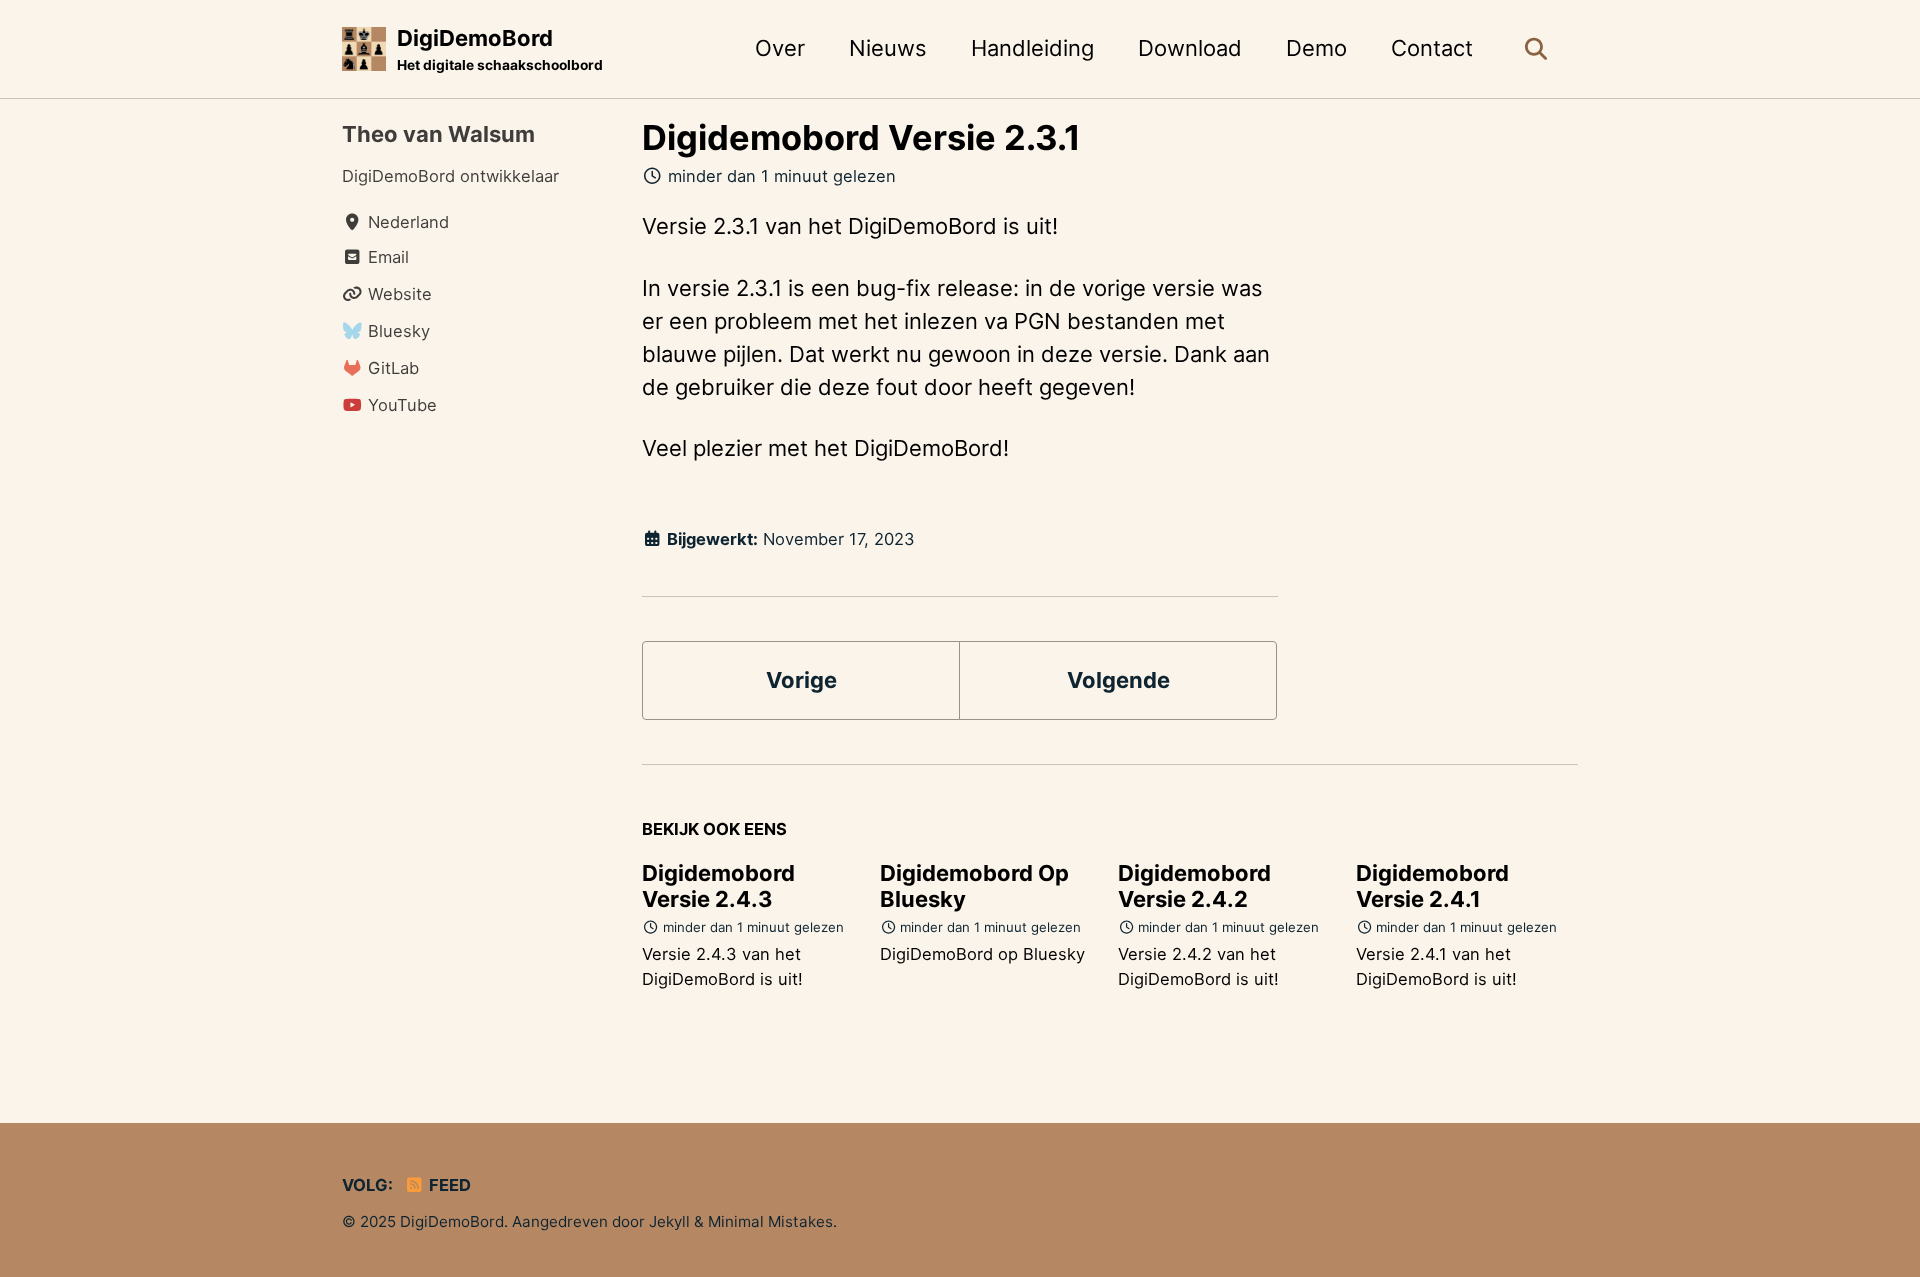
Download (1190, 48)
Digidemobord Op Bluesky (974, 886)
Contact (1432, 48)
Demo (1316, 48)
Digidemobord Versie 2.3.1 (861, 137)
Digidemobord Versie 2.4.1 (1432, 886)
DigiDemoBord (500, 49)
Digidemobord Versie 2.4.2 (1194, 886)
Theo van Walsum (438, 134)
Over (780, 48)
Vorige (801, 680)
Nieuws (888, 48)
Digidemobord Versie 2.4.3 (718, 886)
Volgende (1118, 680)
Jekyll (669, 1221)
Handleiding (1032, 48)
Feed (448, 1185)
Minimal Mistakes (770, 1221)
